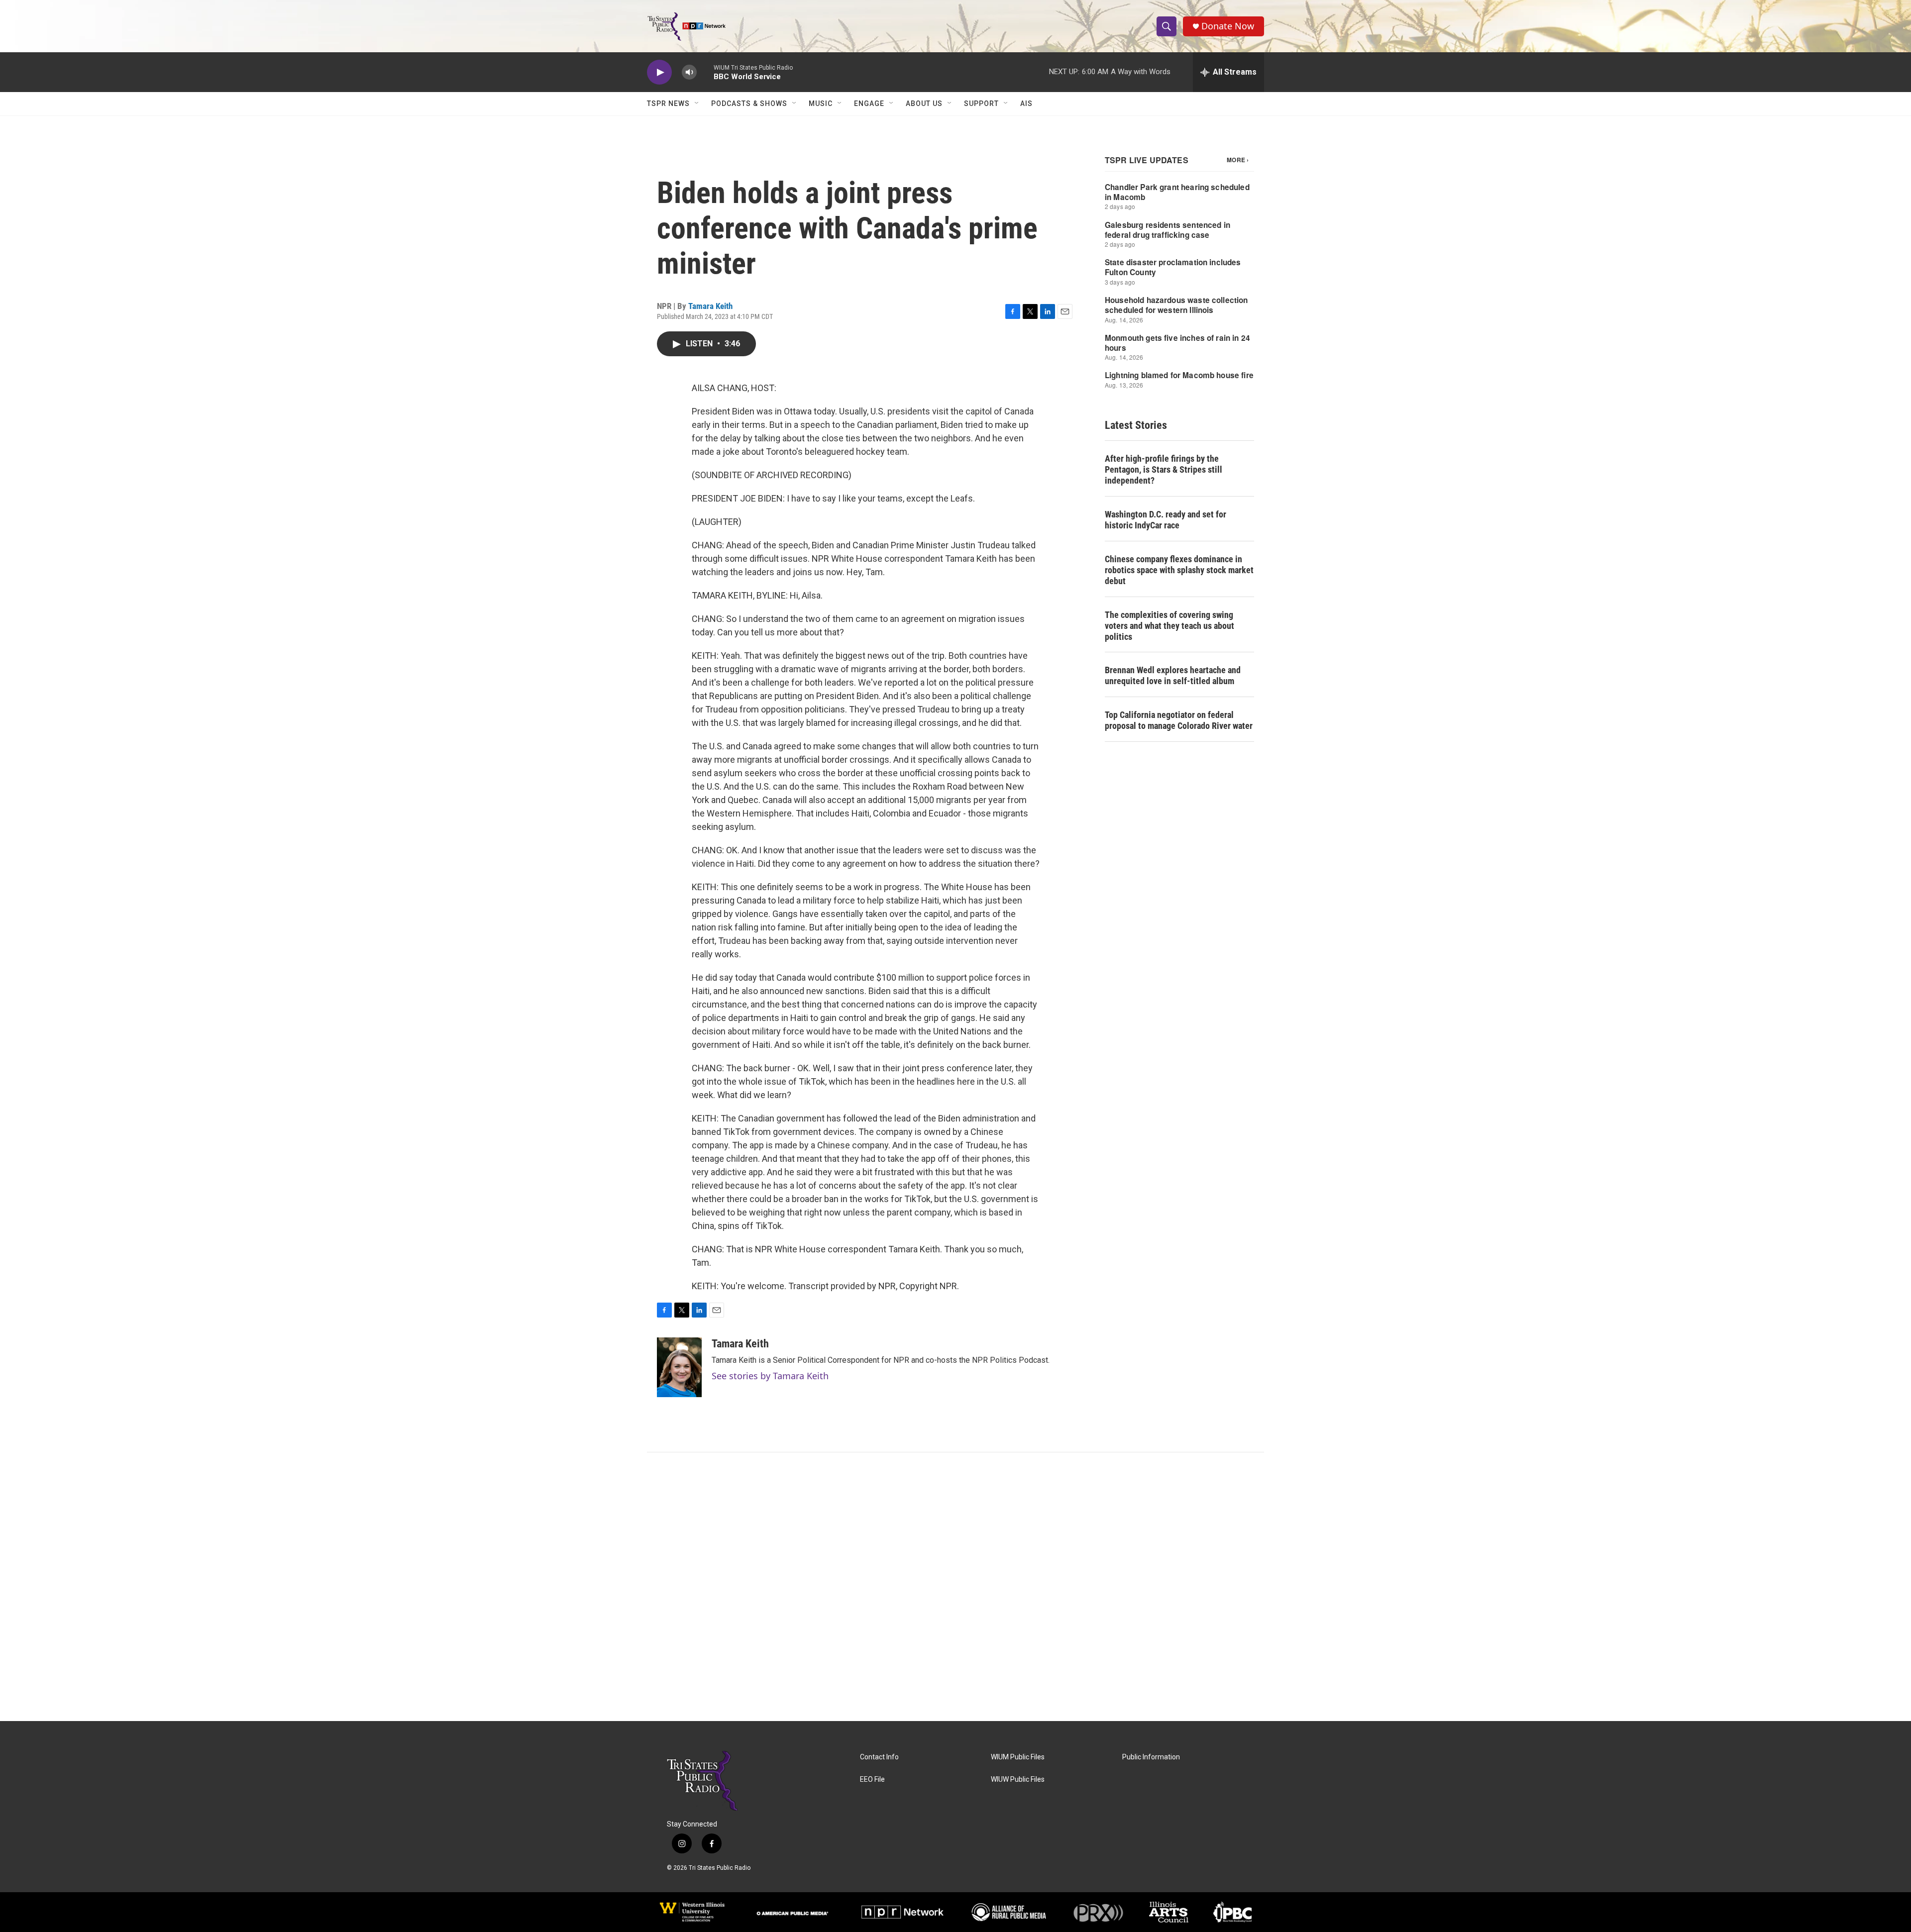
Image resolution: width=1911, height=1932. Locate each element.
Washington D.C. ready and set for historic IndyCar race (1166, 520)
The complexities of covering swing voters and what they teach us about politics (1169, 626)
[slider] (705, 72)
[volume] (689, 72)
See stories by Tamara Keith (770, 1376)
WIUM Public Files (1018, 1757)
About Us (924, 103)
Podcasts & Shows (749, 103)
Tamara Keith (710, 306)
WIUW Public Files (1018, 1779)
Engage (869, 103)
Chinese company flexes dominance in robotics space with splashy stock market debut (1179, 570)
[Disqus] (955, 1587)
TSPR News (668, 103)
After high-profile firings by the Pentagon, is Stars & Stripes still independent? (1164, 469)
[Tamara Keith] (679, 1367)
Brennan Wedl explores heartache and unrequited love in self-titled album (1173, 675)
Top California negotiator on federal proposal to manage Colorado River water (1179, 720)
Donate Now (1228, 26)
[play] (659, 72)
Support (981, 103)
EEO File (872, 1779)
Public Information (1151, 1757)
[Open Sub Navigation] (697, 103)
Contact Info (879, 1757)
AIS (1026, 103)
